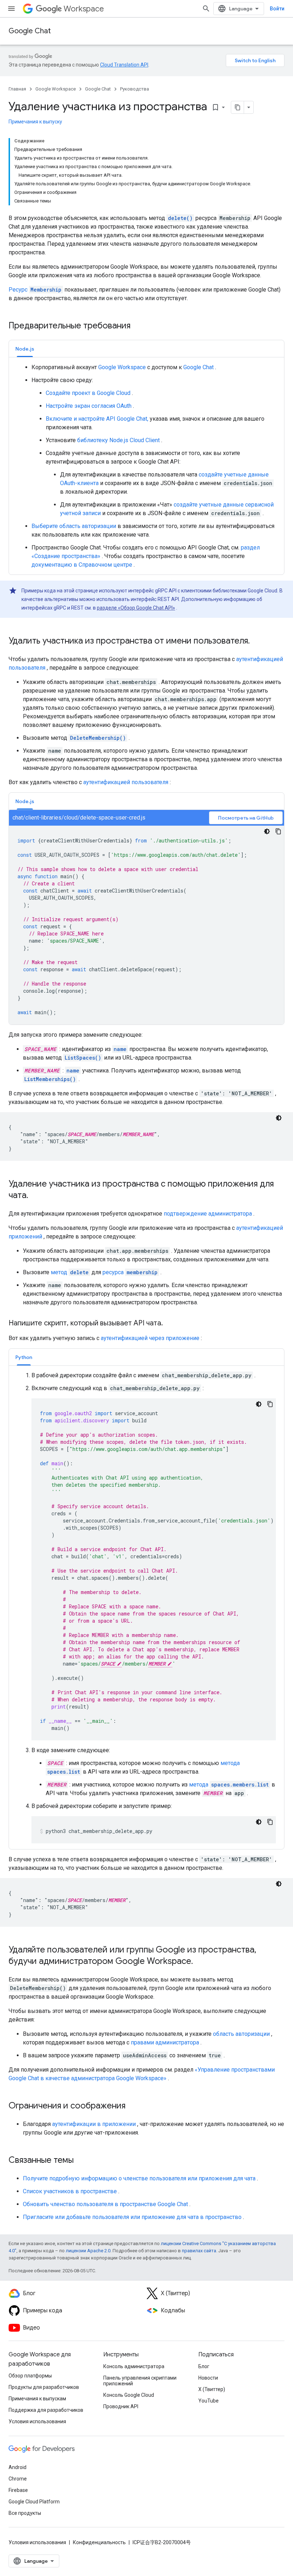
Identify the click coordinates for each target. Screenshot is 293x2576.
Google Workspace (56, 89)
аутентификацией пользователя (126, 782)
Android (18, 2467)
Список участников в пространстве (70, 2191)
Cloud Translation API (124, 65)
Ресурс (35, 290)
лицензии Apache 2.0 (88, 2251)
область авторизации (241, 2034)
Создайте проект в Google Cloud (88, 393)
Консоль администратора (134, 2366)
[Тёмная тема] (267, 831)
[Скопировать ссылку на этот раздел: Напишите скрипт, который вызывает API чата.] (170, 1324)
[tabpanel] (146, 466)
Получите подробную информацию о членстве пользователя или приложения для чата (139, 2178)
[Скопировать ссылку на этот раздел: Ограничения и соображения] (133, 2106)
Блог (204, 2366)
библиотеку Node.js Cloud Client (118, 440)
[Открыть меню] (11, 9)
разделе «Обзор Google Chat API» (136, 608)
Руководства (135, 89)
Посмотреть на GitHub (246, 818)
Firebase (18, 2490)
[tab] (25, 349)
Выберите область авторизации (74, 526)
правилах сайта (199, 2251)
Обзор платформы (30, 2376)
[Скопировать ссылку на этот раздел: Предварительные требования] (140, 326)
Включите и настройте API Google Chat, (97, 419)
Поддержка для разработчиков (46, 2410)
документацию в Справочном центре (82, 565)
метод (70, 1272)
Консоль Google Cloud (129, 2395)
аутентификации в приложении (94, 2124)
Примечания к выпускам (37, 2399)
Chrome (18, 2479)
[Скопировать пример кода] (278, 831)
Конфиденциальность (99, 2542)
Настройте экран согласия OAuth (89, 406)
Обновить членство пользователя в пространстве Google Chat (105, 2204)
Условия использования (37, 2421)
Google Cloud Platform (34, 2502)
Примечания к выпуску (35, 122)
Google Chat (30, 31)
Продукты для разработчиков (44, 2387)
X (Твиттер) (212, 2389)
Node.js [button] (25, 349)
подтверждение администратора (208, 1214)
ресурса (130, 1272)
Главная (17, 89)
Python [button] (24, 1357)
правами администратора (165, 2042)
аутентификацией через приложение (150, 1338)
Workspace (84, 9)
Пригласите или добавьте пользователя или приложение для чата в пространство (132, 2217)
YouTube (208, 2401)
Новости (208, 2378)
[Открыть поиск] (206, 9)
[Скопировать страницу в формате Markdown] (238, 107)
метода (229, 1785)
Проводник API (121, 2406)
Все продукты (25, 2513)
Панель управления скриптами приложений (140, 2381)
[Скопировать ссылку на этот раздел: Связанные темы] (81, 2161)
